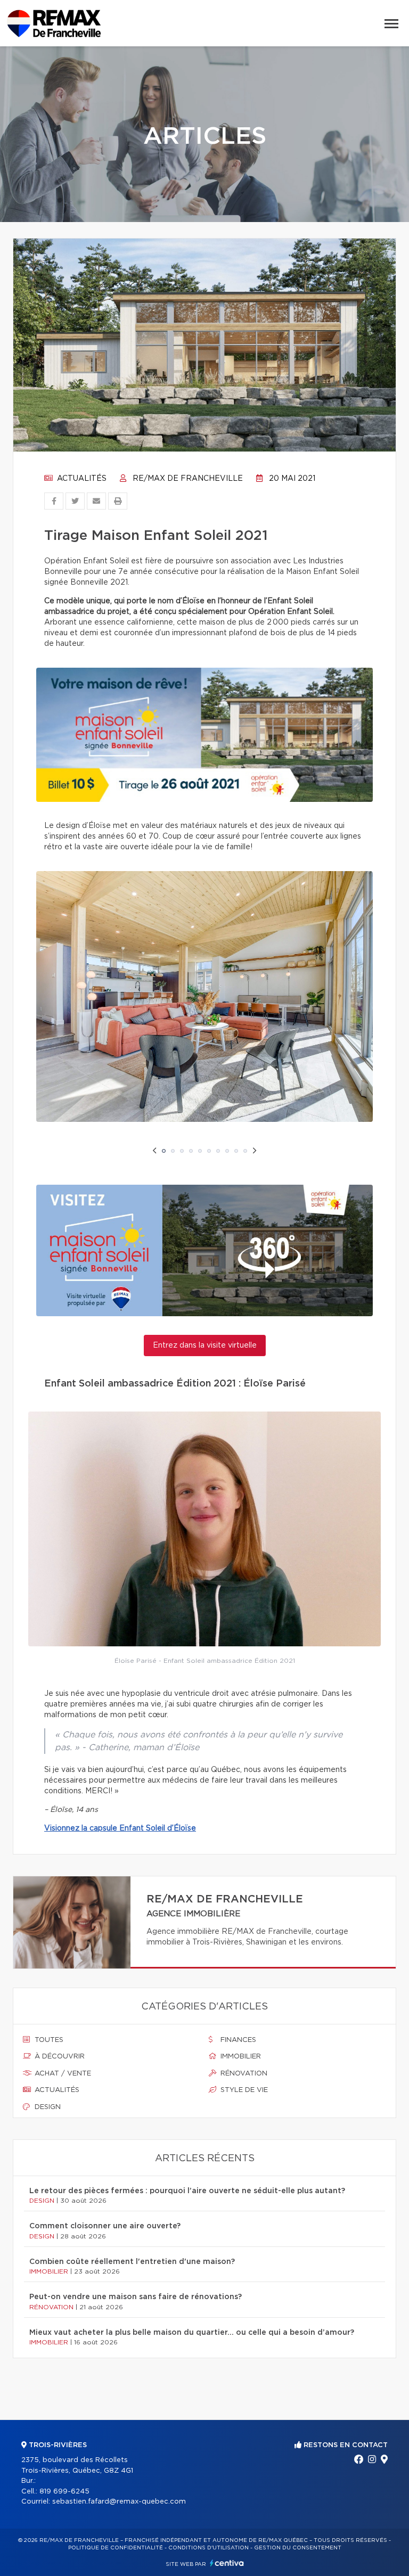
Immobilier (240, 2057)
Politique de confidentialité (116, 2548)
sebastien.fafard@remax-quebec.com (119, 2502)
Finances (237, 2040)
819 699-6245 (64, 2492)
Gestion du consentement (298, 2548)
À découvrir (59, 2057)
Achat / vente (62, 2074)
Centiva (227, 2563)
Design (47, 2107)
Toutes (48, 2040)
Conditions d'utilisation (208, 2548)
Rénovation (243, 2074)
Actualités (81, 479)
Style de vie (243, 2090)
